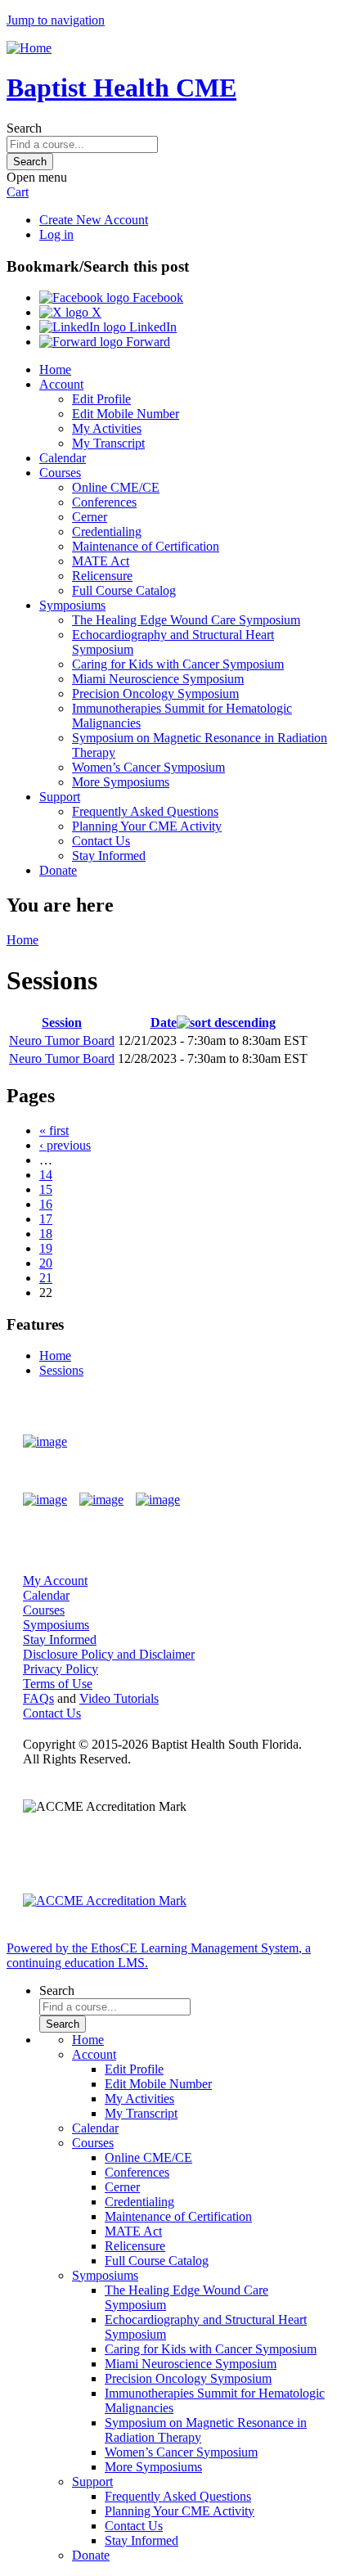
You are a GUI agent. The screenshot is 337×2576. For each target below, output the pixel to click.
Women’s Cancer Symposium (148, 767)
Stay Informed (109, 856)
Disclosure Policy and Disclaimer (109, 1654)
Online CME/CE (116, 487)
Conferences (104, 502)
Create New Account (94, 220)
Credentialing (107, 531)
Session (62, 1022)
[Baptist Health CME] (45, 1442)
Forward (146, 342)
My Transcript (108, 443)
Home (55, 369)
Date (164, 1022)
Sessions (61, 1370)
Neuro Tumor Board (62, 1040)
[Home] (29, 48)
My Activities (107, 428)
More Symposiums (121, 782)
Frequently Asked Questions (145, 811)
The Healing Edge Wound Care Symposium (186, 620)
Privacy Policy (61, 1669)
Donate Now (266, 1441)
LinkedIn (151, 327)
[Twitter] (101, 1500)
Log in (56, 234)
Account (61, 384)
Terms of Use (58, 1684)
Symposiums (72, 605)
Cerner (90, 517)
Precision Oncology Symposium (155, 694)
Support (60, 797)
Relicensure (102, 576)
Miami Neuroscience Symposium (158, 679)
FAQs (38, 1698)
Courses (60, 473)
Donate (58, 870)
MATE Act (101, 561)
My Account (55, 1581)
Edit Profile (101, 399)
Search (24, 128)
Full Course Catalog (124, 590)
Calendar (63, 458)
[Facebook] (45, 1500)
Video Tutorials (119, 1698)
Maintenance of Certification (146, 546)
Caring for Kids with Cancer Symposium (178, 664)
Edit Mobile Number (126, 414)
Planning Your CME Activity (147, 826)
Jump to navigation (56, 20)
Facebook (156, 297)
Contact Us (101, 841)
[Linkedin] (158, 1500)
